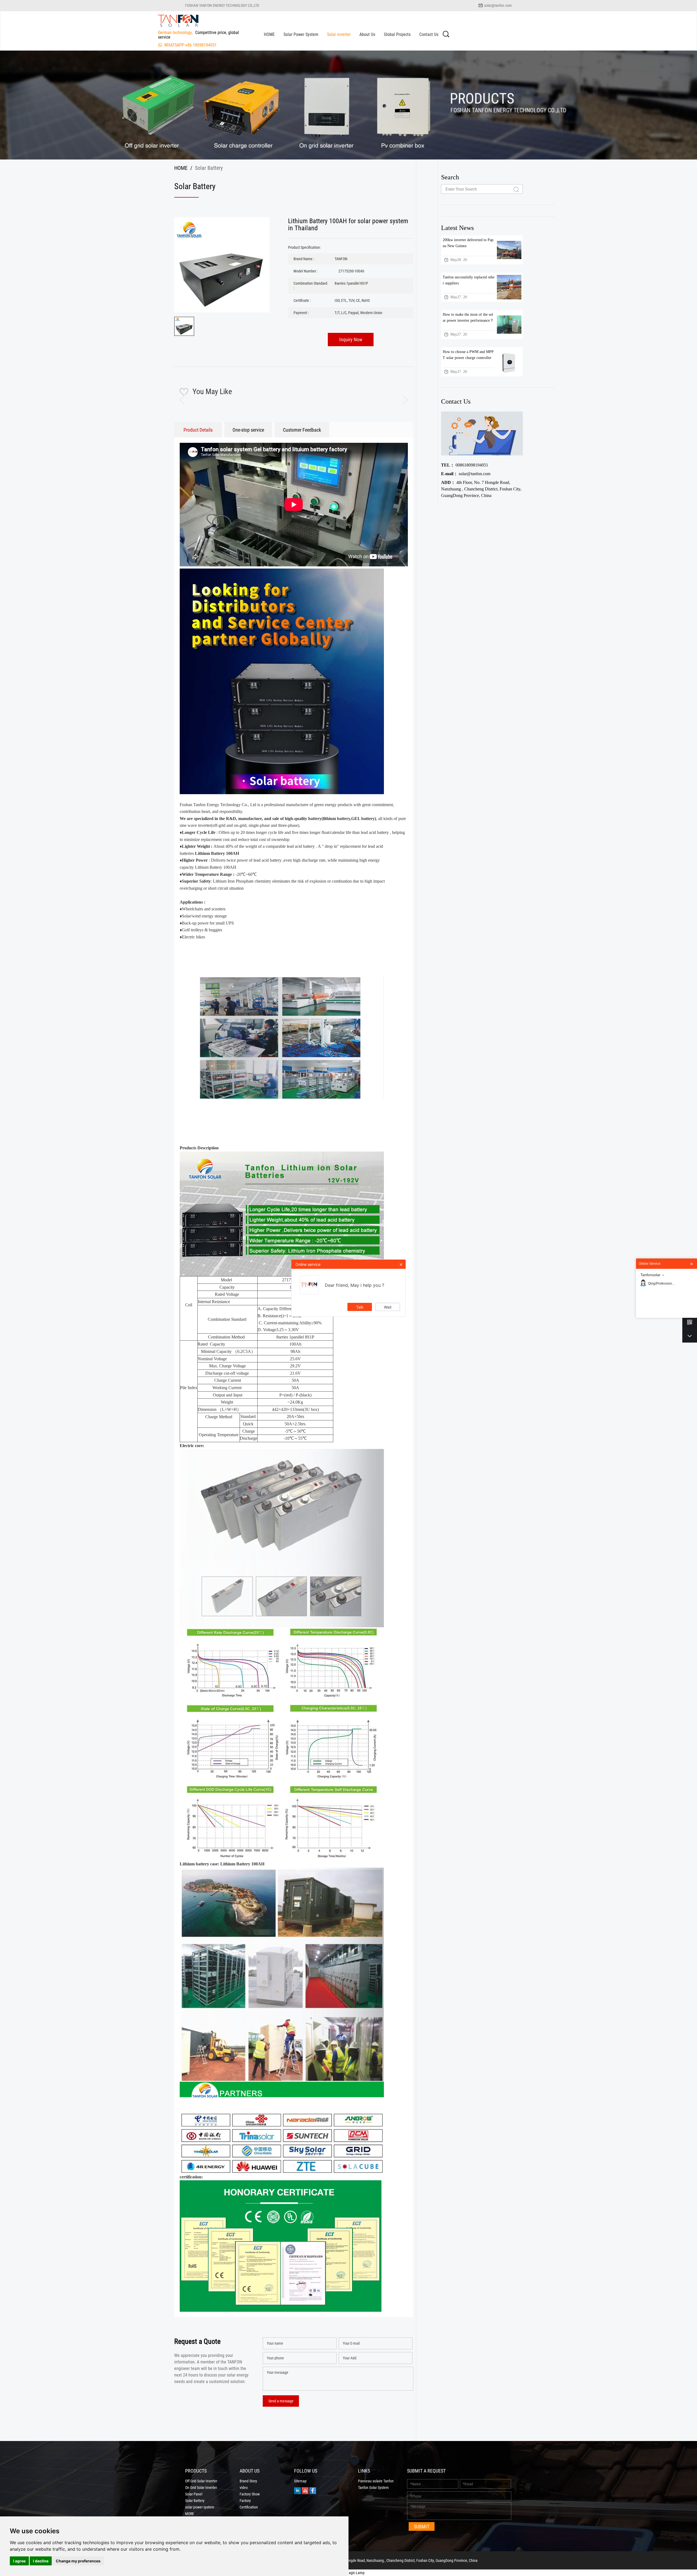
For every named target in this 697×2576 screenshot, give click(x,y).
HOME (269, 34)
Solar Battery (195, 2501)
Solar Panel (194, 2494)
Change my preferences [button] (78, 2561)
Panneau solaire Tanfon (376, 2481)
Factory (245, 2501)
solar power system (200, 2507)
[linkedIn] (297, 2490)
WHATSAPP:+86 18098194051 (190, 45)
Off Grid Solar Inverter (201, 2481)
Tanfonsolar (650, 1275)
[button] (401, 400)
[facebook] (313, 2490)
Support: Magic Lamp (348, 2573)
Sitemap (300, 2481)
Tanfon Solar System (373, 2488)
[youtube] (305, 2490)
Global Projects (397, 34)
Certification (249, 2507)
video (244, 2488)
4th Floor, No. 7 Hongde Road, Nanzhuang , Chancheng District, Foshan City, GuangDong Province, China (481, 489)
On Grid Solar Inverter (201, 2488)
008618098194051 (465, 465)
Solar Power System (301, 34)
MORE (190, 2514)
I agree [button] (19, 2561)
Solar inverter (339, 34)
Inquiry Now (351, 339)
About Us (367, 34)
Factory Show (250, 2494)
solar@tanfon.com (498, 5)
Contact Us (429, 34)
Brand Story (248, 2481)
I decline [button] (41, 2561)
